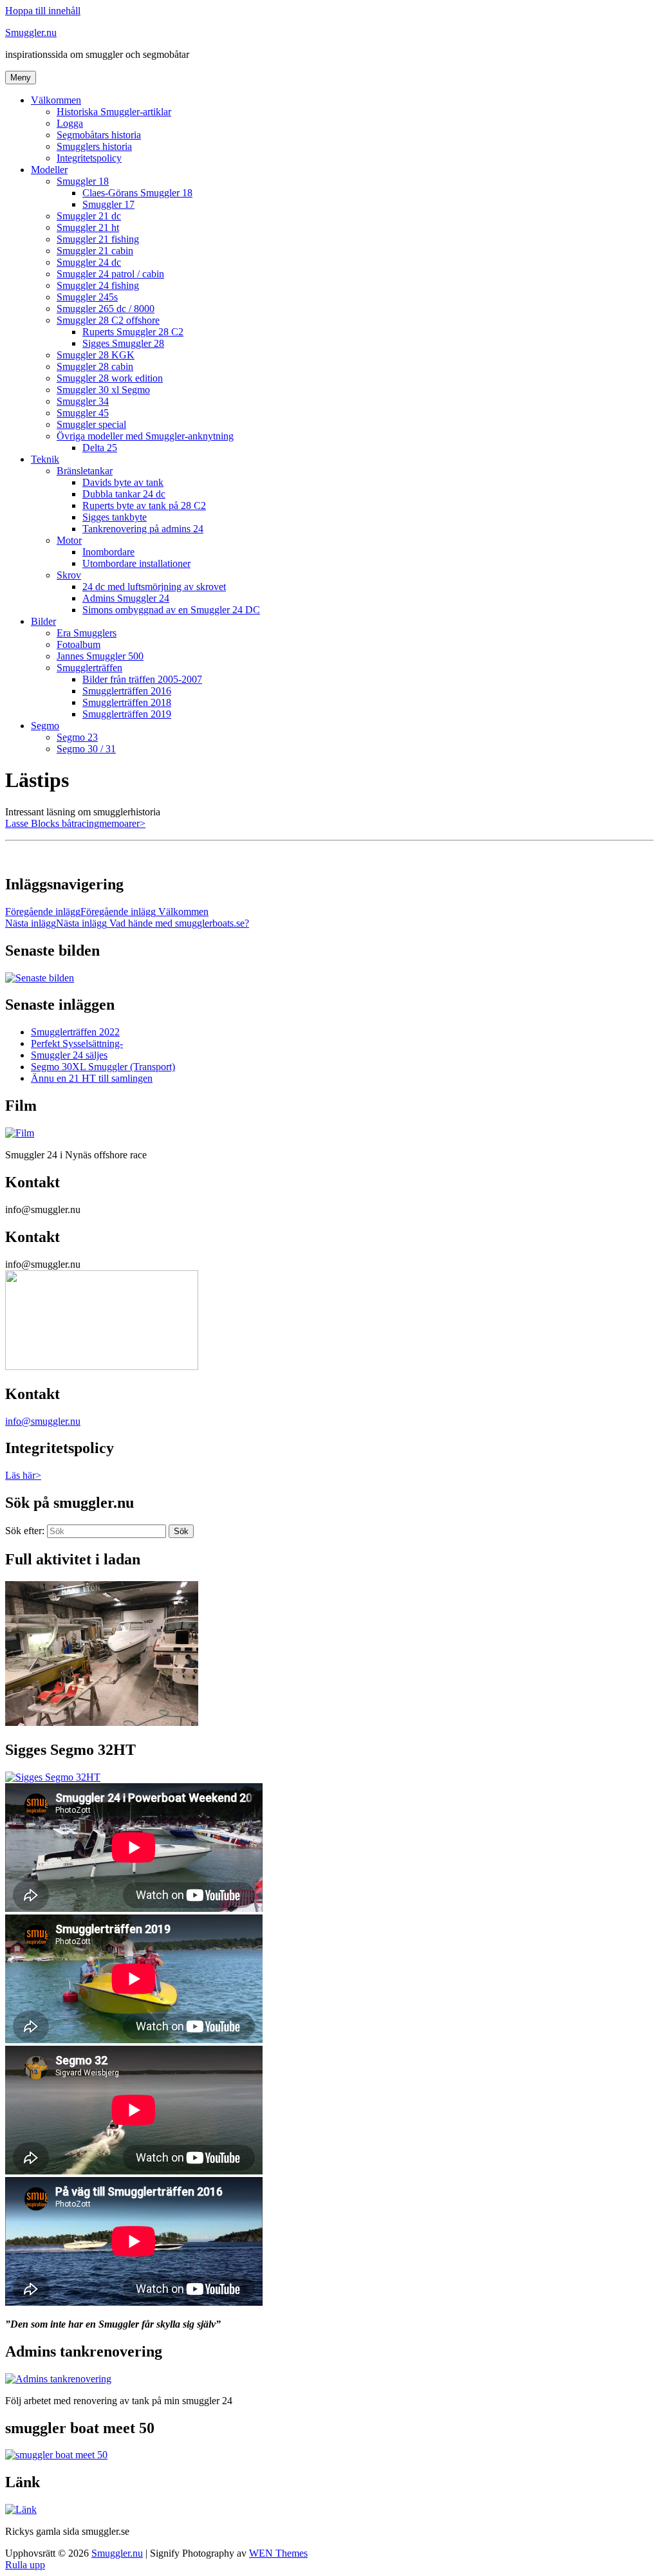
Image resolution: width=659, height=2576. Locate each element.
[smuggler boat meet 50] (56, 2455)
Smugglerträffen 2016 (127, 691)
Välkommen (56, 100)
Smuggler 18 (83, 181)
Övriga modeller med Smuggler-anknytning (145, 436)
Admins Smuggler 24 (126, 598)
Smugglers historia (94, 146)
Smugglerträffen (89, 668)
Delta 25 (100, 448)
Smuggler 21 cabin (95, 251)
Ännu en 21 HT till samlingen (92, 1078)
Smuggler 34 (83, 401)
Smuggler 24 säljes (69, 1055)
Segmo (45, 726)
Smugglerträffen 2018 (127, 702)
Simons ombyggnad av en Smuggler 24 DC (171, 610)
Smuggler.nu (31, 32)
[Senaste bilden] (40, 978)
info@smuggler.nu (43, 1421)
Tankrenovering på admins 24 (143, 529)
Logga (70, 123)
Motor (69, 540)
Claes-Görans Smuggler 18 (137, 193)
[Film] (20, 1133)
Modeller (49, 170)
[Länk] (21, 2509)
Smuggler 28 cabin (95, 366)
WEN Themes (278, 2553)
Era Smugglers (87, 633)
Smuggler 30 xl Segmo (103, 390)
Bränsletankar (85, 471)
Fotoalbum (79, 644)
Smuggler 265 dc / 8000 (106, 309)
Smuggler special (91, 424)
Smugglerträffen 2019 (127, 714)
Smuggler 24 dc (89, 262)
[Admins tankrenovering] (58, 2379)
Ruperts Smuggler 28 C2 (133, 332)
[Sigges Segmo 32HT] (53, 1777)
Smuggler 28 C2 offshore (108, 320)
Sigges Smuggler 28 (123, 343)
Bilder (43, 621)
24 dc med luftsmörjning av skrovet (154, 587)
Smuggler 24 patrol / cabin (110, 274)
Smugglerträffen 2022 (75, 1032)
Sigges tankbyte (115, 517)
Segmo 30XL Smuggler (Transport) (103, 1067)
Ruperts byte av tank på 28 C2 (144, 505)
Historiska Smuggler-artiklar (114, 112)
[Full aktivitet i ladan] (102, 1722)
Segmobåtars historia (99, 135)
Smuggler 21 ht (88, 227)
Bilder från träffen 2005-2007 (142, 679)
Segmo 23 (77, 737)
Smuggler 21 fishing (98, 239)
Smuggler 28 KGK (96, 355)
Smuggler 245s (87, 297)
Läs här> (23, 1475)
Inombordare (108, 552)
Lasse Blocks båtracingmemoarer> (75, 823)
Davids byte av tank (123, 482)
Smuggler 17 (108, 204)
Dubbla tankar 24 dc (124, 494)
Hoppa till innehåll (43, 11)
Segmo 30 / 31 (86, 749)
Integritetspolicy (89, 158)
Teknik (45, 459)
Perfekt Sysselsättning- (77, 1043)
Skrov (69, 575)
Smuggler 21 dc (89, 216)
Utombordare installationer (136, 563)
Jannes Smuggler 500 (100, 656)
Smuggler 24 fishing (98, 285)
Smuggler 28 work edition (110, 378)
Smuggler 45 (83, 413)
